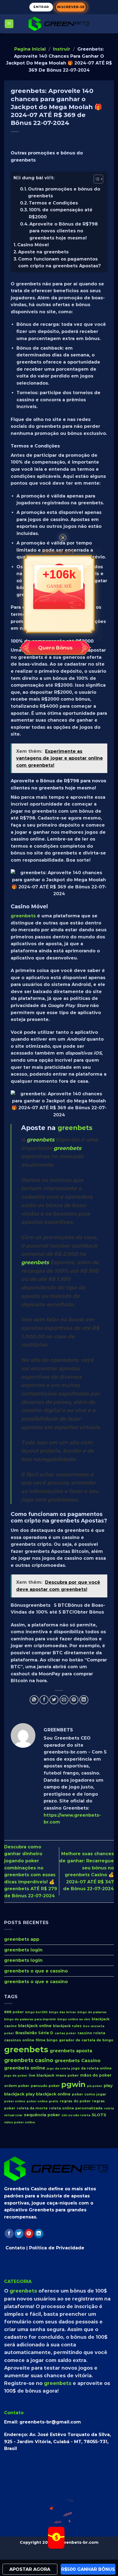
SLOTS (99, 2115)
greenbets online (25, 2068)
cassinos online (19, 2040)
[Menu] (9, 24)
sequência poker (42, 2115)
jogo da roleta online (92, 2068)
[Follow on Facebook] (9, 2233)
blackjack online (35, 2026)
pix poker (95, 2086)
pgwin (73, 2084)
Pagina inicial (30, 49)
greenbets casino (29, 2060)
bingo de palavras (92, 2012)
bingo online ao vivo (74, 2019)
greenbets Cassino (78, 2060)
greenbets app (22, 1939)
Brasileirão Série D (34, 2033)
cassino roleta (91, 2033)
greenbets (23, 916)
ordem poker (17, 2086)
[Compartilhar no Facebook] (44, 1700)
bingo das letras (62, 2012)
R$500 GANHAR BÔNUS (88, 2569)
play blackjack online (48, 2094)
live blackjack (42, 2075)
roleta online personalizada (76, 2108)
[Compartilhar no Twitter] (54, 1700)
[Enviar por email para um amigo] (64, 1700)
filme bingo (47, 2040)
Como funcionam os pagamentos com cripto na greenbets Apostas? (59, 263)
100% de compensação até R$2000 (61, 213)
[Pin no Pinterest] (74, 1700)
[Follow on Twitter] (19, 2233)
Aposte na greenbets (43, 252)
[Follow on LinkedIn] (39, 2233)
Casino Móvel (33, 245)
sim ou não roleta (76, 2115)
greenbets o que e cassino (36, 1971)
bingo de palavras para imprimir (30, 2019)
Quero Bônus (55, 648)
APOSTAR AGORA (30, 2569)
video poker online (20, 2122)
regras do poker (75, 2101)
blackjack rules (67, 2026)
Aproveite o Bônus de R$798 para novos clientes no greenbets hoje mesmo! (64, 231)
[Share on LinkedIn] (84, 1700)
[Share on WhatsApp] (34, 1700)
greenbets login (23, 1950)
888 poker (14, 2012)
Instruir (62, 49)
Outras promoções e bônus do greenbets (64, 193)
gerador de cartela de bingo (86, 2040)
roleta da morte (32, 2108)
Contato (15, 2248)
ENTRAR (41, 7)
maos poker (67, 2075)
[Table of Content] (98, 179)
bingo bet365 (36, 2012)
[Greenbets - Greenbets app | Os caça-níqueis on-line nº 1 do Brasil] (59, 24)
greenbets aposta (71, 2051)
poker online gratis (43, 2101)
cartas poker (65, 2033)
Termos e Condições (53, 203)
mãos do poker (96, 2075)
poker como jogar (89, 2094)
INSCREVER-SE (71, 7)
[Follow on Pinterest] (29, 2233)
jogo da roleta (58, 2069)
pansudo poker (45, 2086)
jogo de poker (16, 2075)
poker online (15, 2101)
